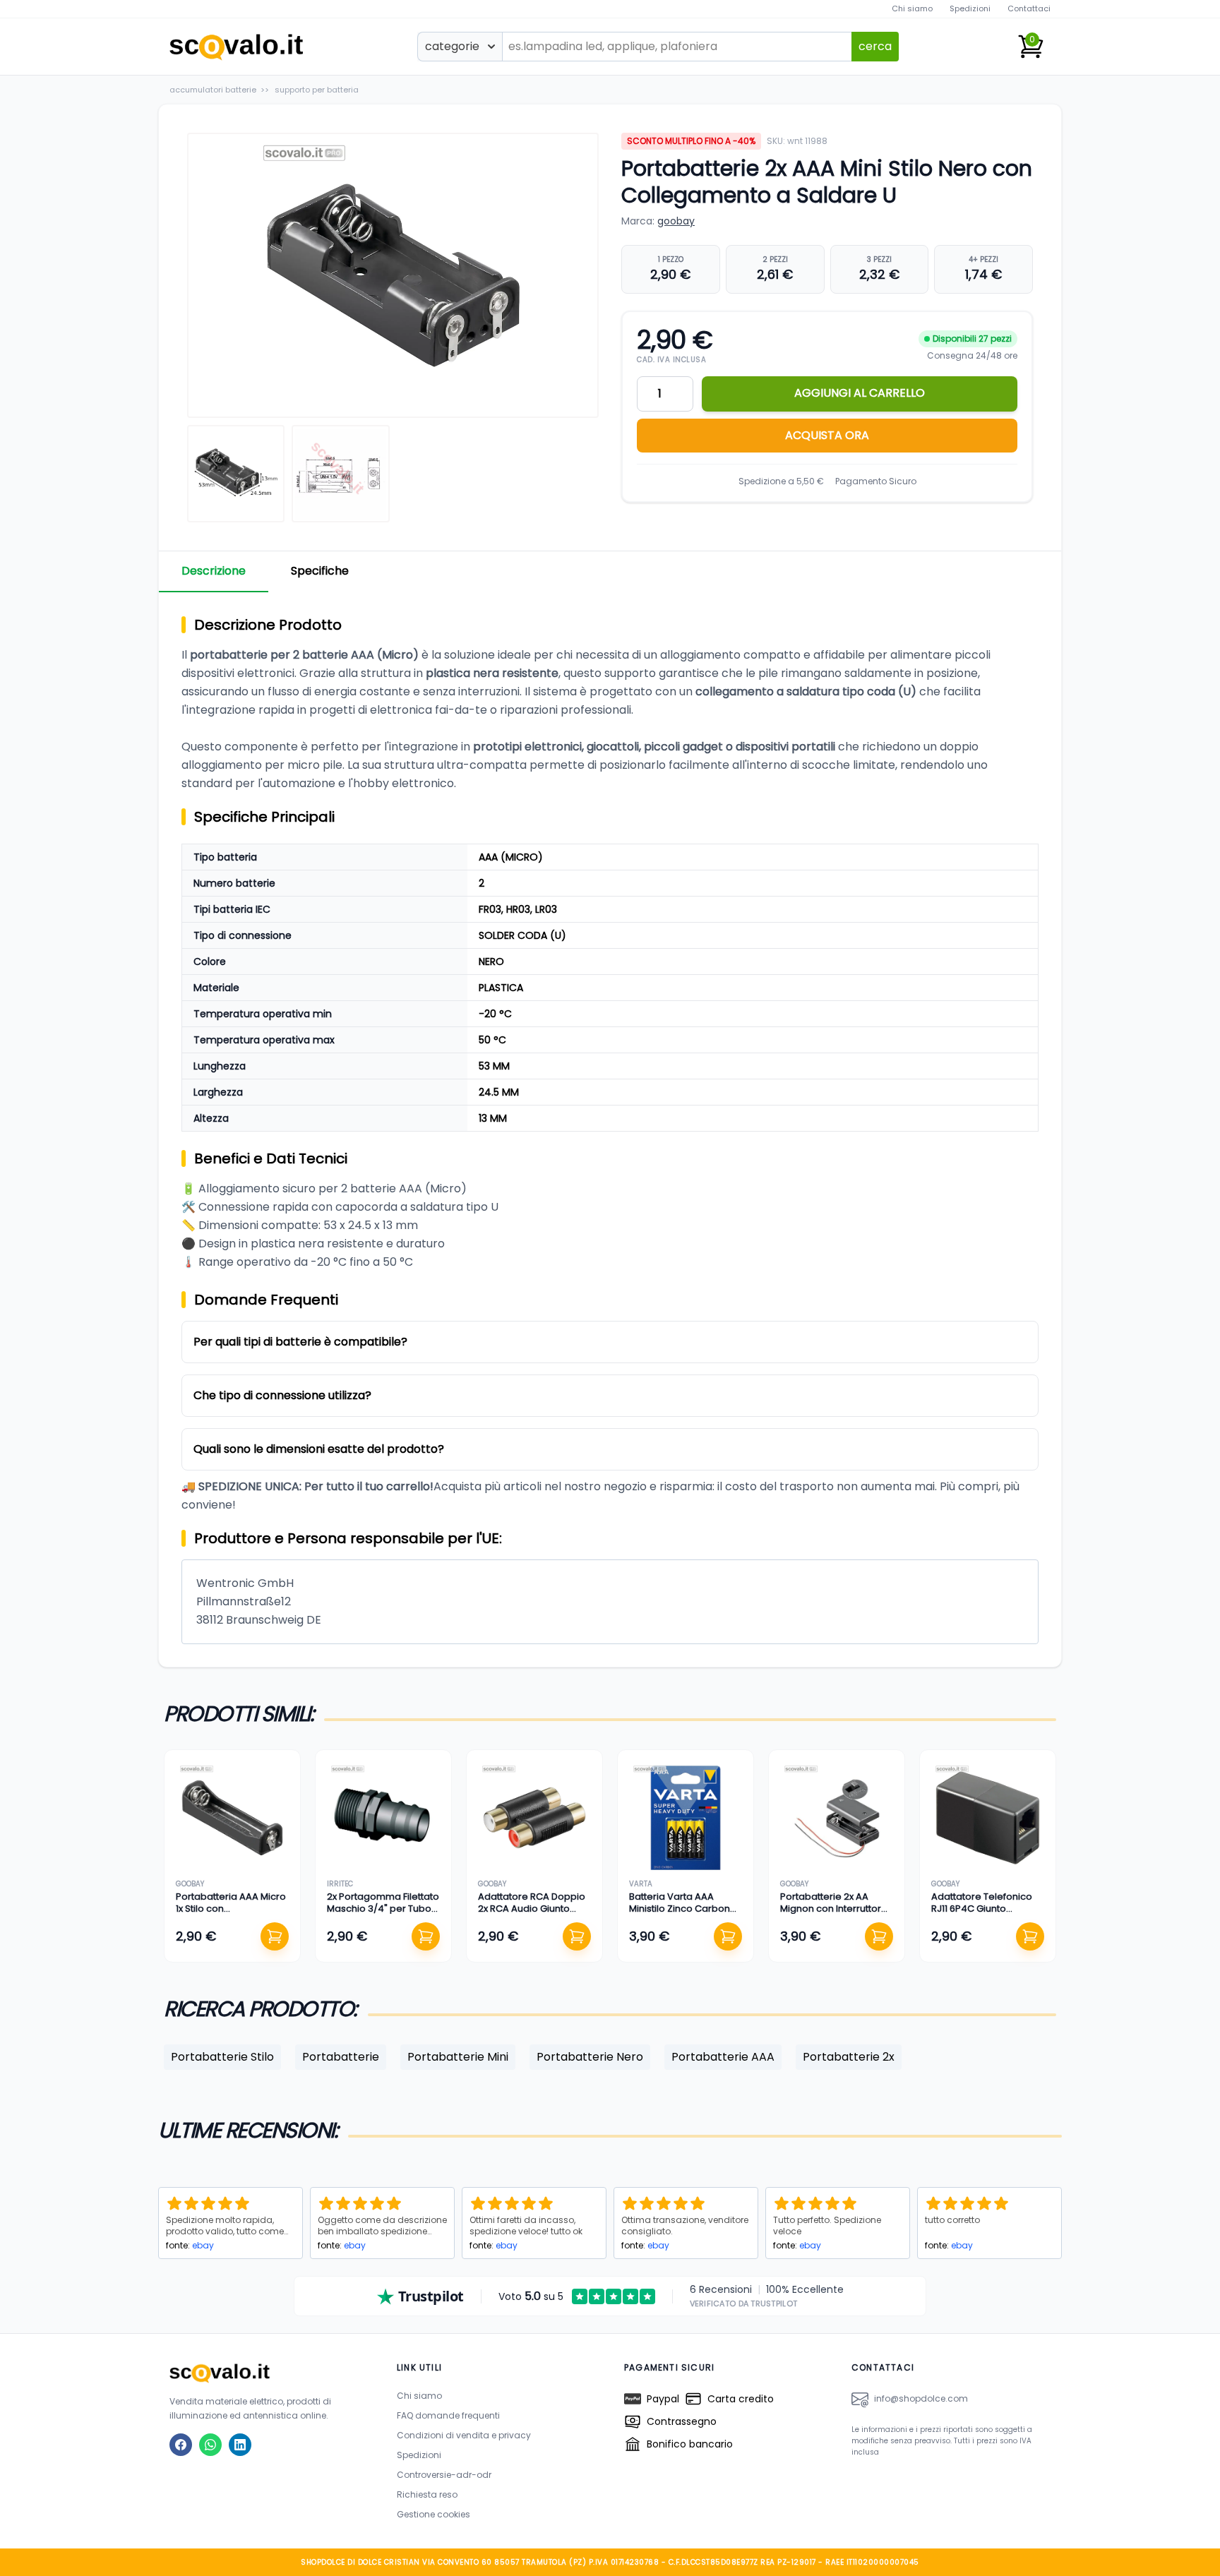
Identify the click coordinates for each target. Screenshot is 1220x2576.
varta (641, 1884)
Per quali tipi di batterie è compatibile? (300, 1342)
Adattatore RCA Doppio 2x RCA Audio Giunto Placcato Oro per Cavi (532, 1908)
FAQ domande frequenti (448, 2415)
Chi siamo (912, 8)
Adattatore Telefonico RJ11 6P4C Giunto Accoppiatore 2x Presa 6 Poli (988, 1914)
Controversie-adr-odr (444, 2475)
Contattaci (1029, 8)
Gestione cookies (433, 2514)
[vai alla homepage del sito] (269, 2373)
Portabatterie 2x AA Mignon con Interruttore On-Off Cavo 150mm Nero (834, 1914)
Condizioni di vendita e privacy (464, 2435)
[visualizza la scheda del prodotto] (232, 1818)
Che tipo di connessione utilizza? (282, 1395)
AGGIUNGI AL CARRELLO (860, 393)
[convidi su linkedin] (240, 2445)
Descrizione (214, 571)
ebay (203, 2245)
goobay (676, 221)
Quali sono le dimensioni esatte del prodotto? (319, 1449)
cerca (875, 46)
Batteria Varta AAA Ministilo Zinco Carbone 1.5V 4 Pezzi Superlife (683, 1908)
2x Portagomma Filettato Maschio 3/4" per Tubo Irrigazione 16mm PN (383, 1908)
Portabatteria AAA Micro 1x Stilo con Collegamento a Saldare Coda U (231, 1914)
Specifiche (320, 571)
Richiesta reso (427, 2494)
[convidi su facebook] (181, 2445)
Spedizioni (970, 8)
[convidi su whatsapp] (210, 2445)
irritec (340, 1884)
